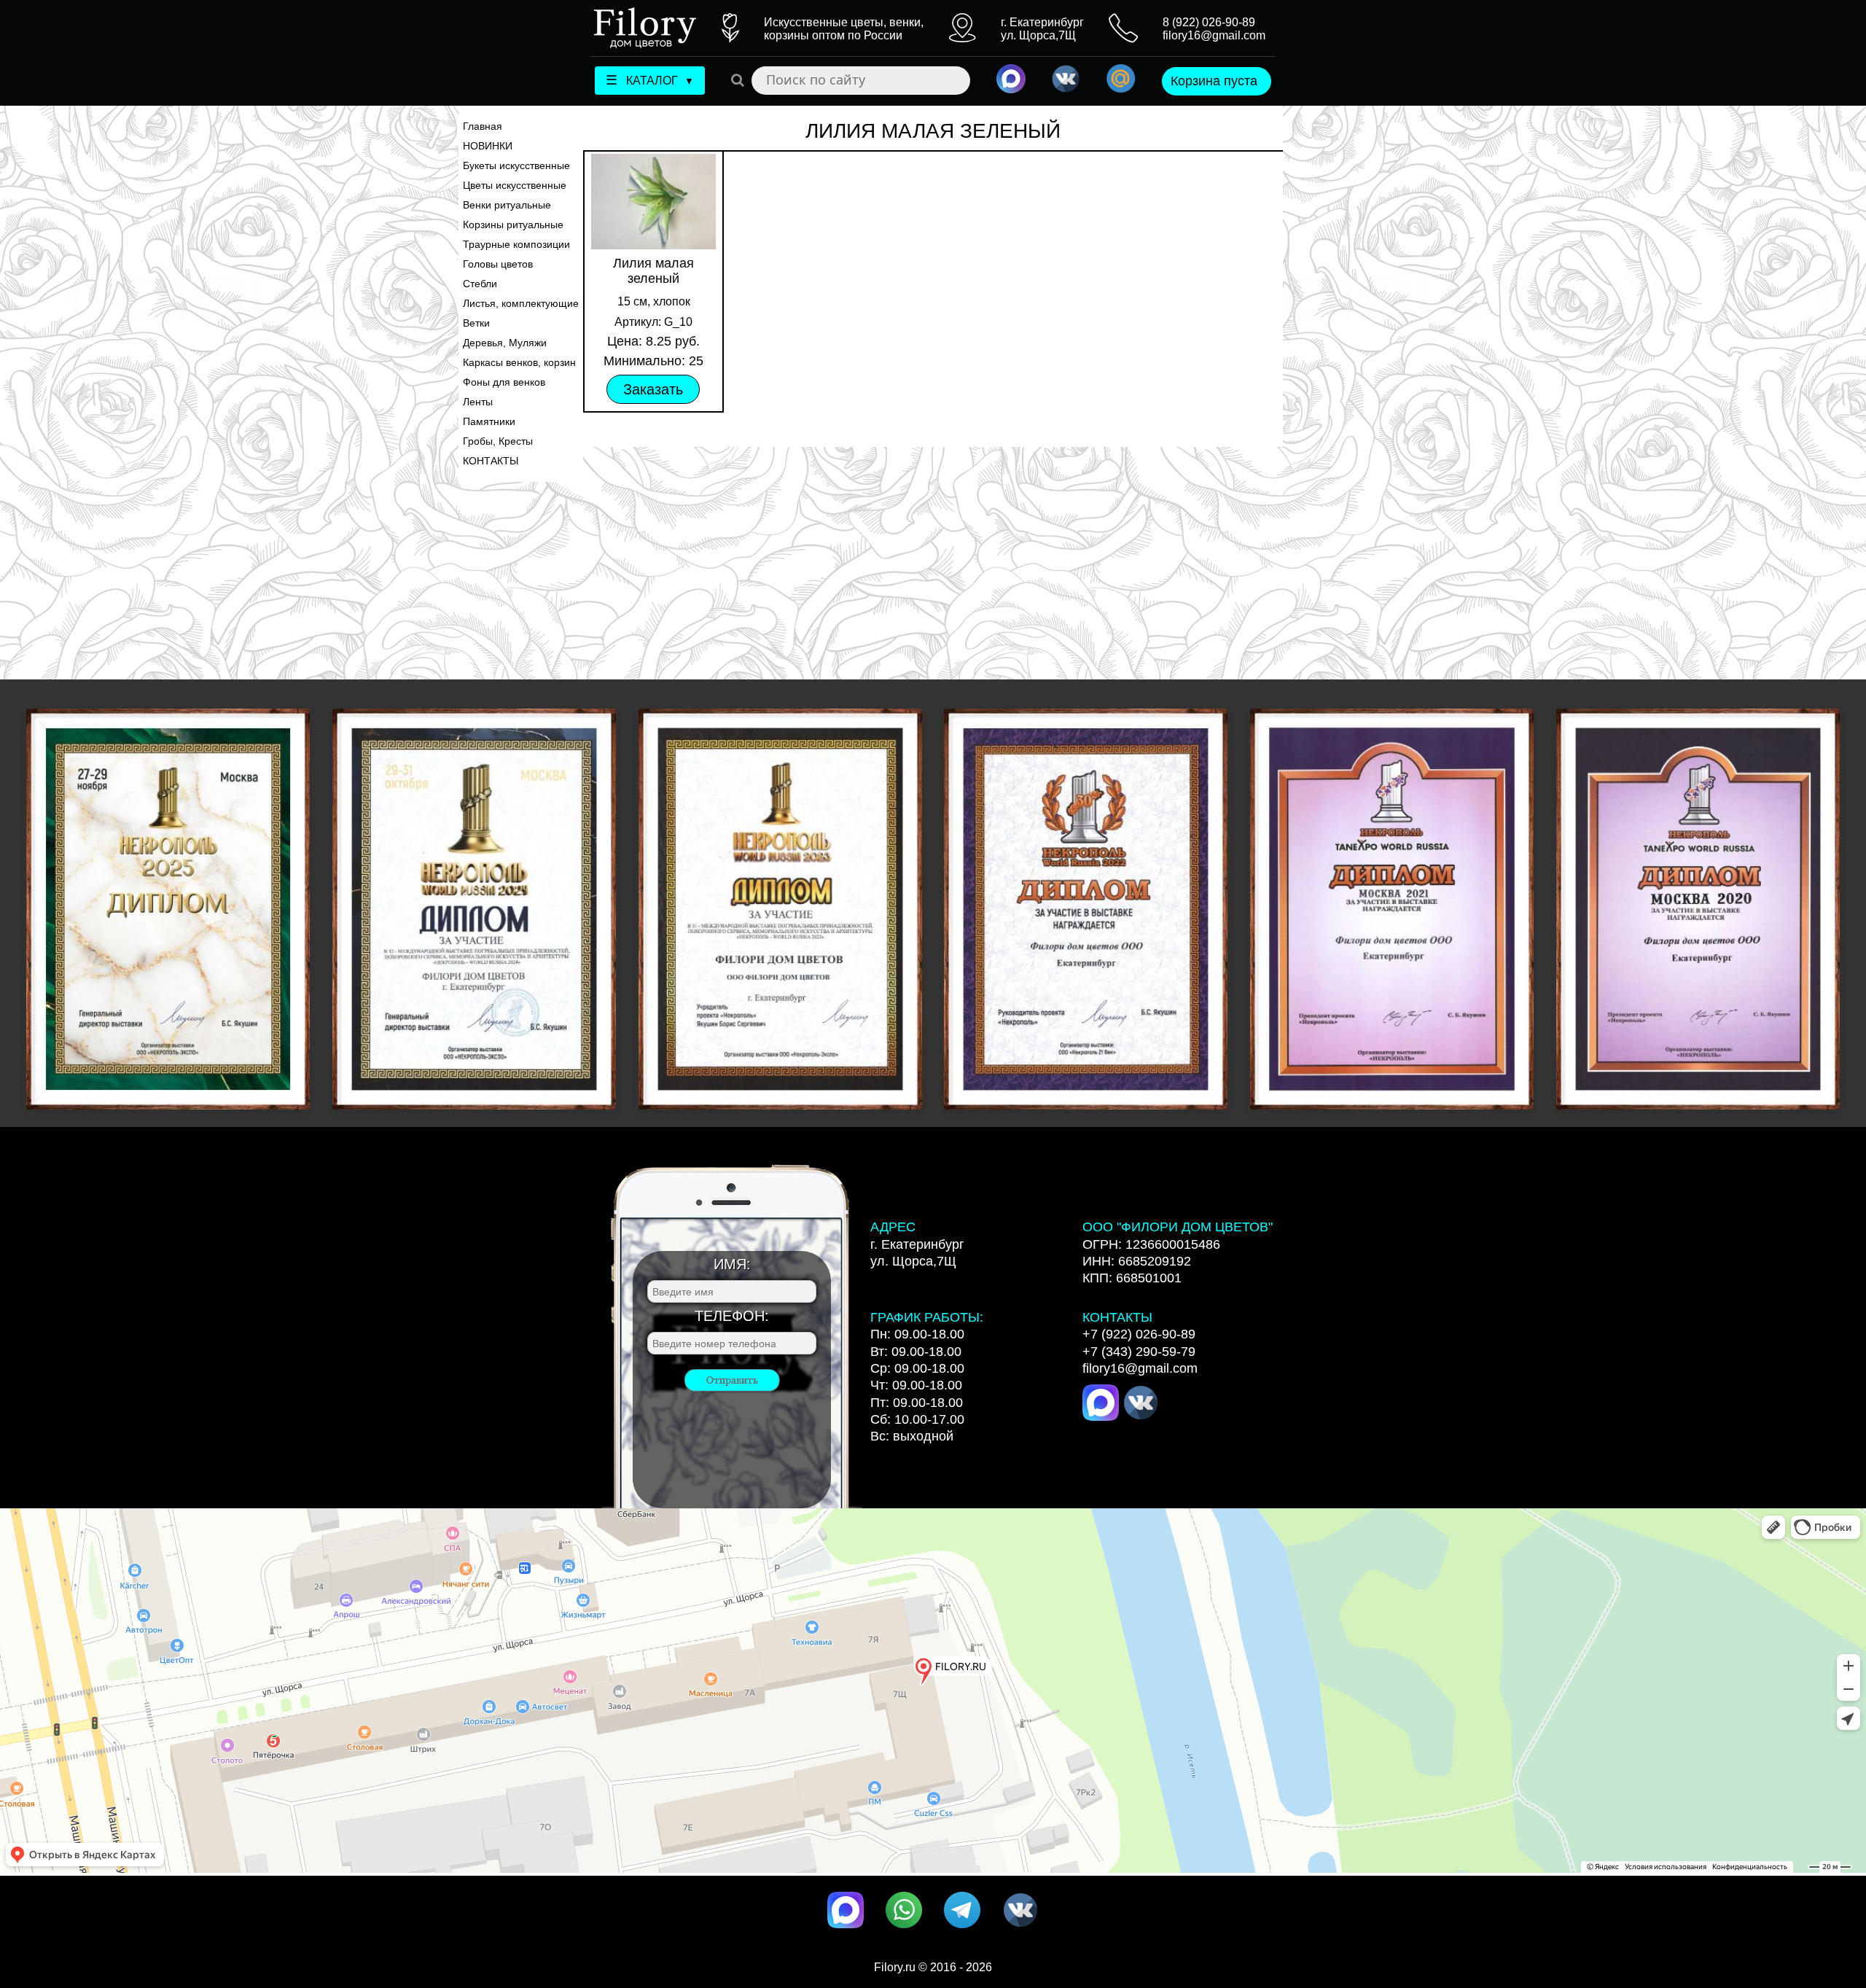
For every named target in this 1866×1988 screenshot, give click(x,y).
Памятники (489, 421)
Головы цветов (498, 264)
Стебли (480, 284)
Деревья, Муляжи (505, 343)
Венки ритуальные (507, 205)
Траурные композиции (516, 244)
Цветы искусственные (515, 185)
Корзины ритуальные (513, 225)
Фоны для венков (504, 382)
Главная (483, 126)
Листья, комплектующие (521, 303)
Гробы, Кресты (498, 441)
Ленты (478, 402)
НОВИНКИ (488, 146)
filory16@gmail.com (1214, 35)
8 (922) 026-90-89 (1209, 22)
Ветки (476, 323)
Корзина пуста (1214, 81)
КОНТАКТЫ (491, 461)
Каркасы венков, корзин (519, 362)
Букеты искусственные (516, 165)
